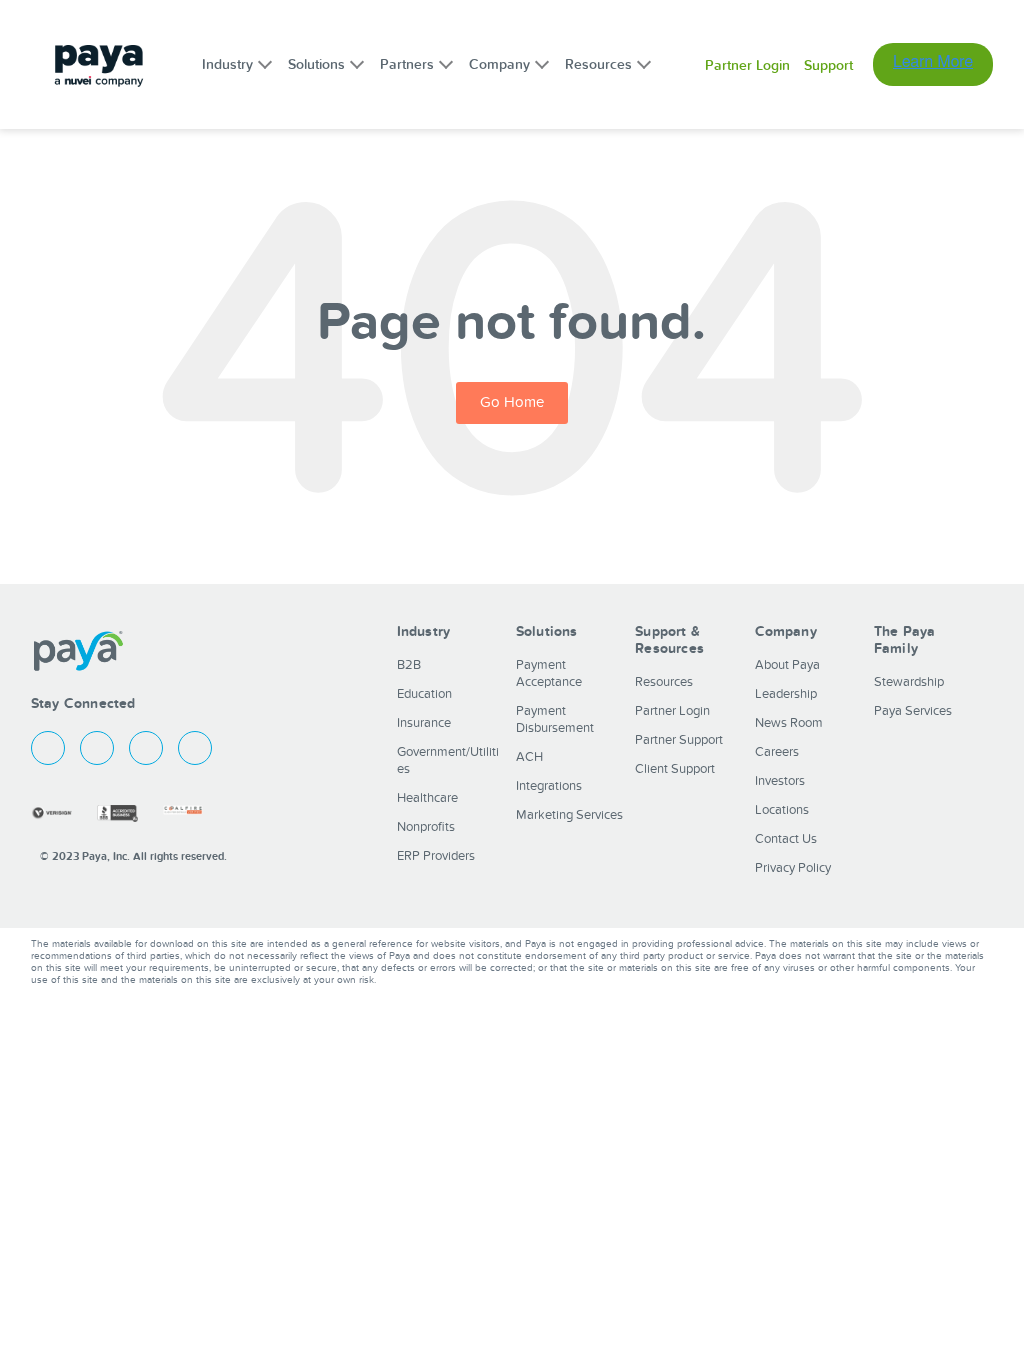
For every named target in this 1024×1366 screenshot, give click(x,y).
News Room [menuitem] (789, 723)
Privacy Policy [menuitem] (793, 868)
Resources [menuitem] (598, 64)
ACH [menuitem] (529, 757)
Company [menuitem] (499, 64)
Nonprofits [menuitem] (426, 827)
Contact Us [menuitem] (786, 839)
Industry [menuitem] (227, 64)
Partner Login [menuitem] (747, 65)
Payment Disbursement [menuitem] (555, 719)
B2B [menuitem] (409, 665)
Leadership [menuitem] (786, 694)
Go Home (512, 402)
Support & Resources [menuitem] (669, 640)
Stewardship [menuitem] (909, 682)
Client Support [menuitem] (675, 769)
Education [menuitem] (424, 694)
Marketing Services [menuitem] (569, 815)
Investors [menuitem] (780, 781)
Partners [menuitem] (407, 64)
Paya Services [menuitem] (913, 711)
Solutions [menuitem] (316, 64)
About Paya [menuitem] (787, 665)
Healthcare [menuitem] (427, 798)
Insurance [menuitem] (424, 723)
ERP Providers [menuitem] (436, 856)
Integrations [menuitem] (549, 786)
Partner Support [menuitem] (679, 740)
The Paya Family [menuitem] (905, 640)
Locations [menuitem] (782, 810)
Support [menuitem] (828, 65)
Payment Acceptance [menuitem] (549, 673)
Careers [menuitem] (777, 752)
